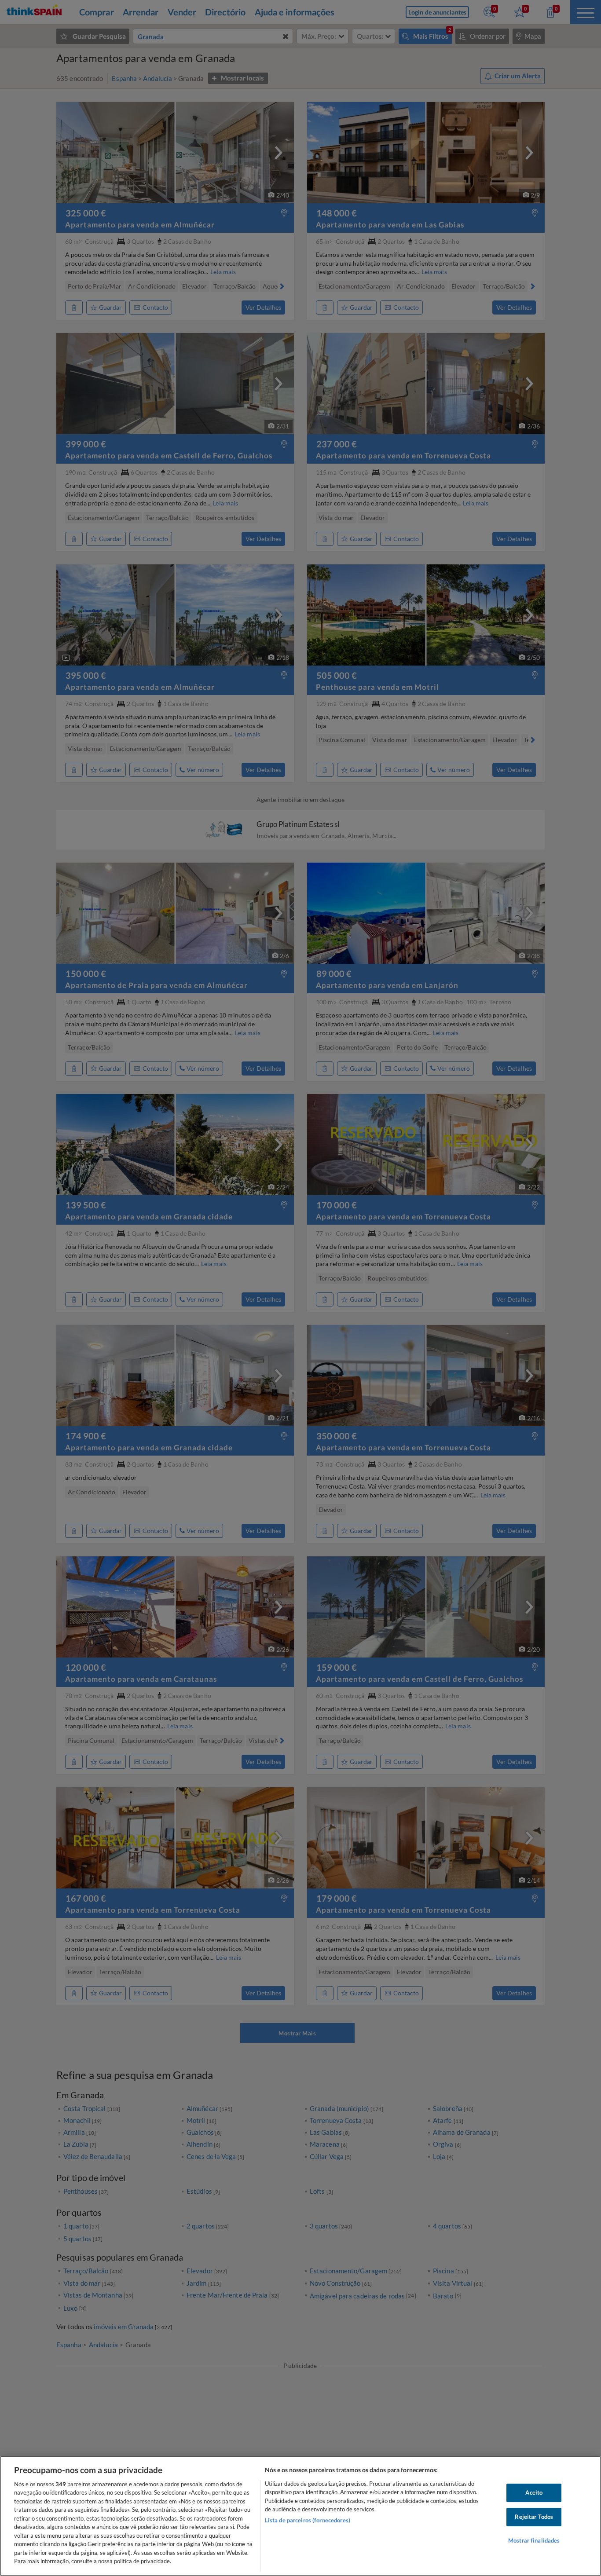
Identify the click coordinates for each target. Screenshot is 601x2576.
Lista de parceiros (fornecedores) (308, 2520)
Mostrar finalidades (534, 2540)
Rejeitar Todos (534, 2517)
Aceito (534, 2493)
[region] (300, 2516)
